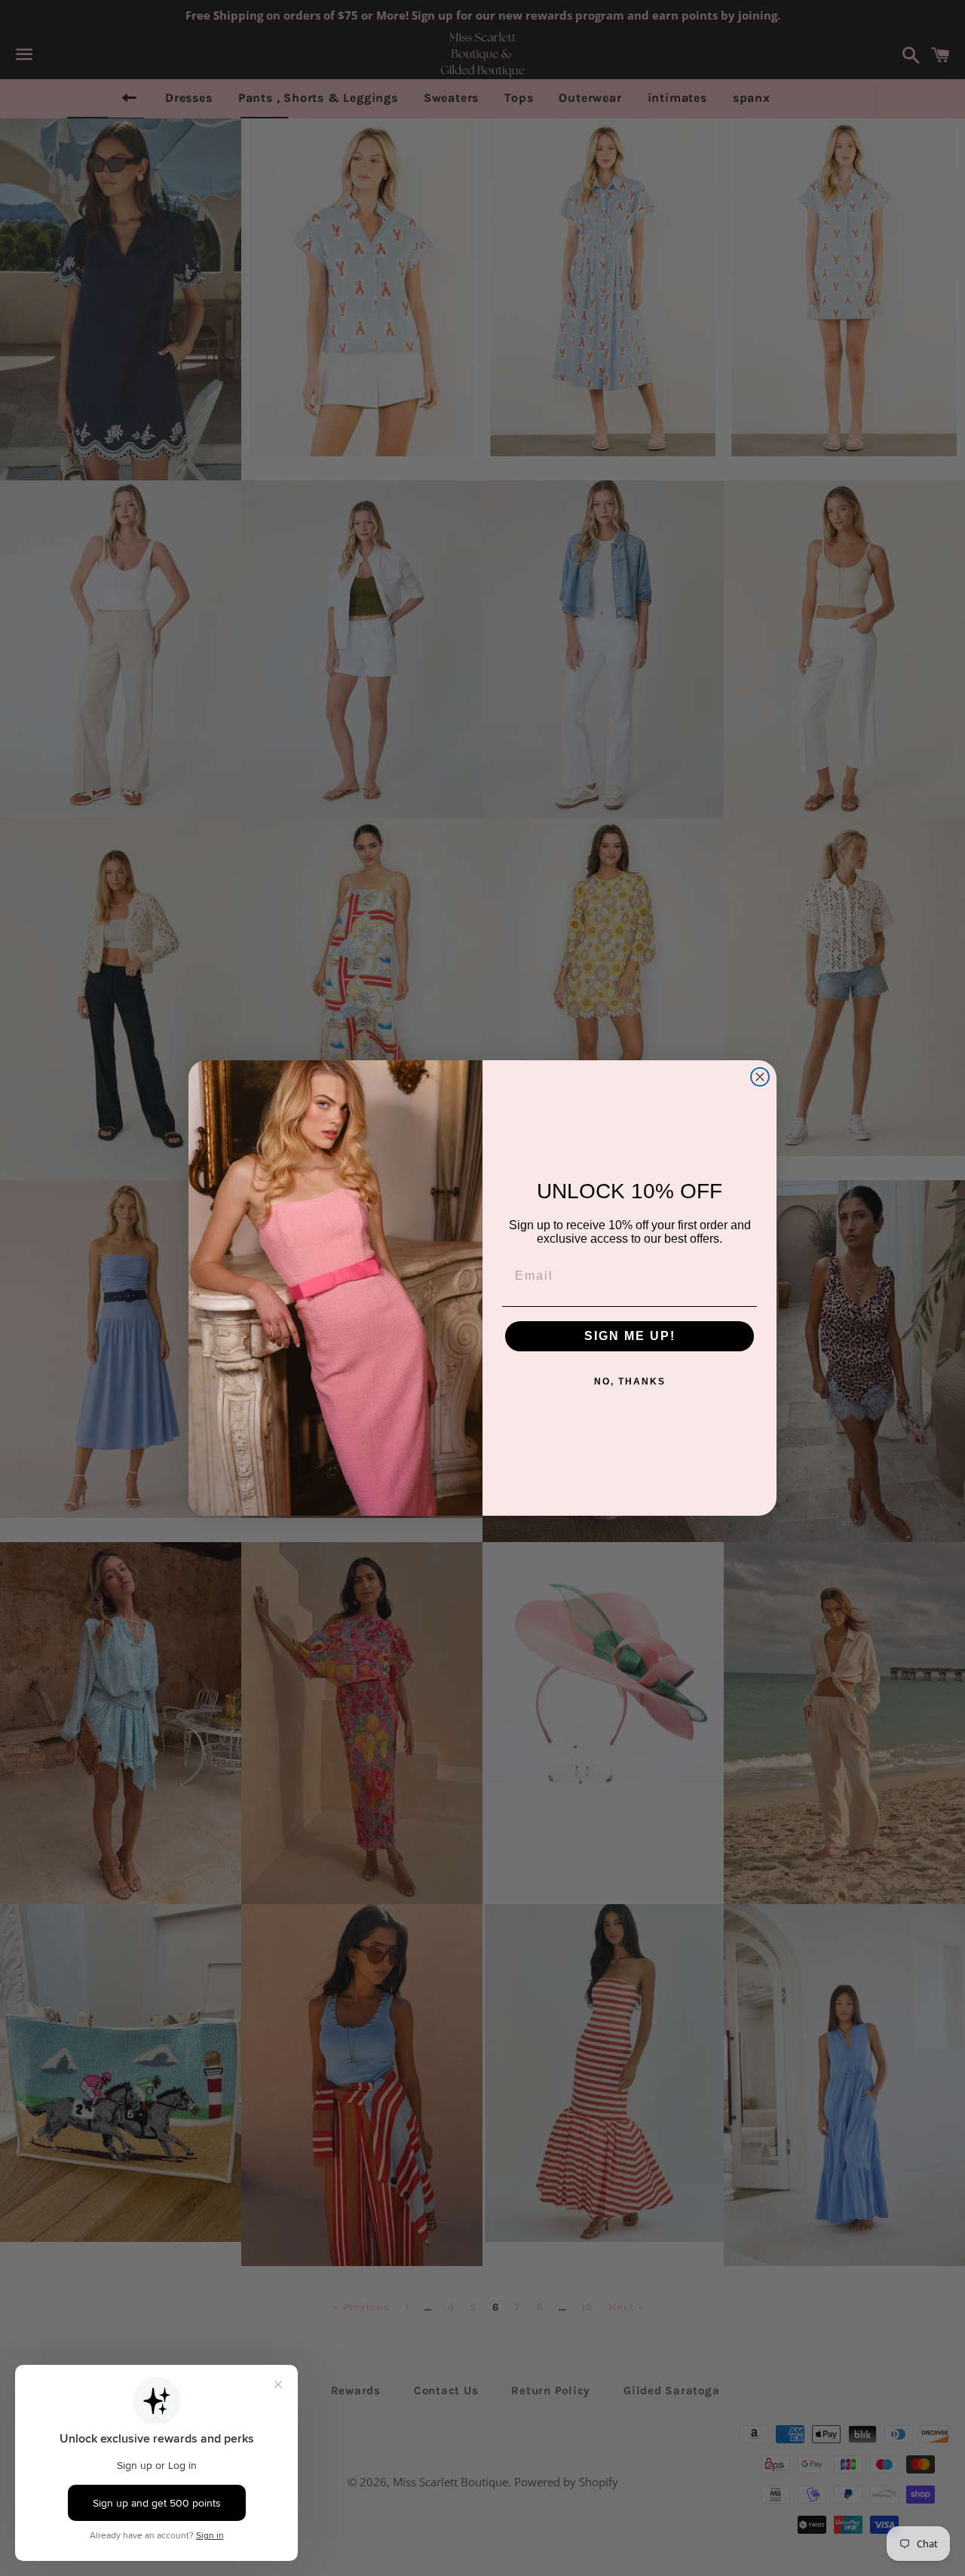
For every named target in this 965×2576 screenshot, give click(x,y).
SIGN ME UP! (630, 1336)
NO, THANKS (630, 1382)
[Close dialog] (760, 1077)
